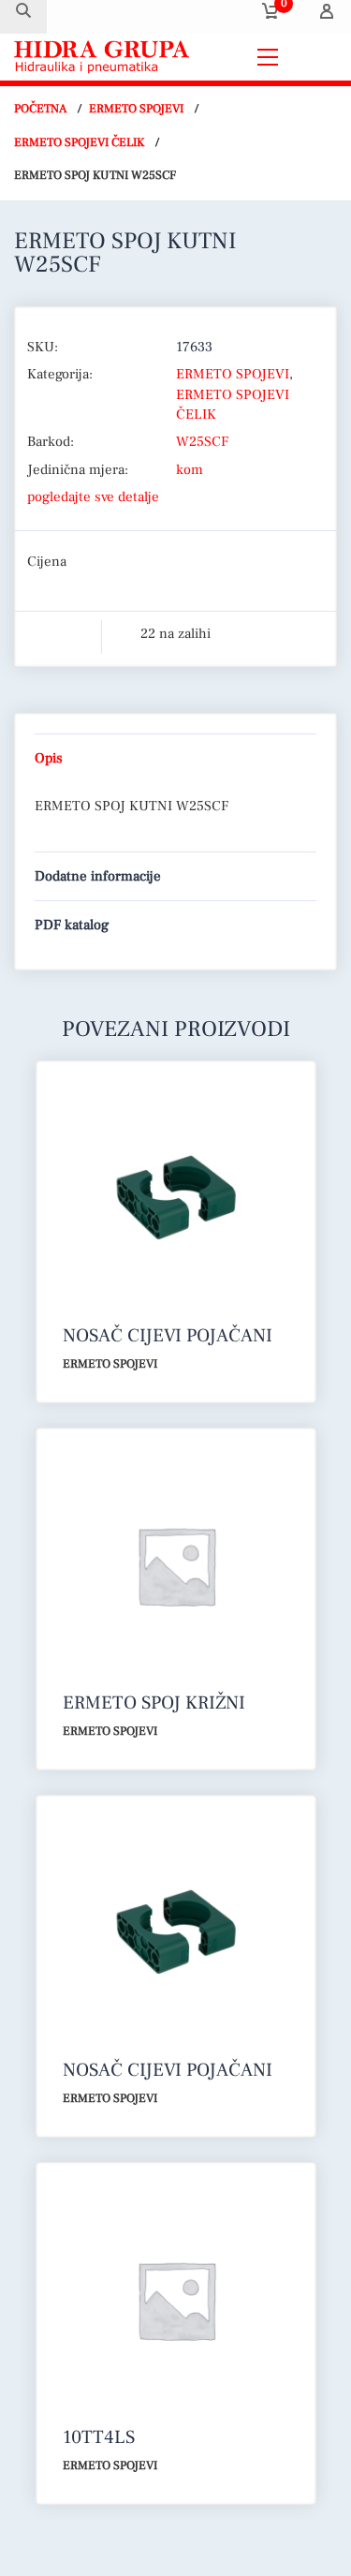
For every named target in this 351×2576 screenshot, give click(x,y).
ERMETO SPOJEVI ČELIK (79, 142)
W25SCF (202, 442)
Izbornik (313, 57)
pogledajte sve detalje (93, 497)
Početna (40, 109)
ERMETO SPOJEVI (136, 109)
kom (190, 470)
